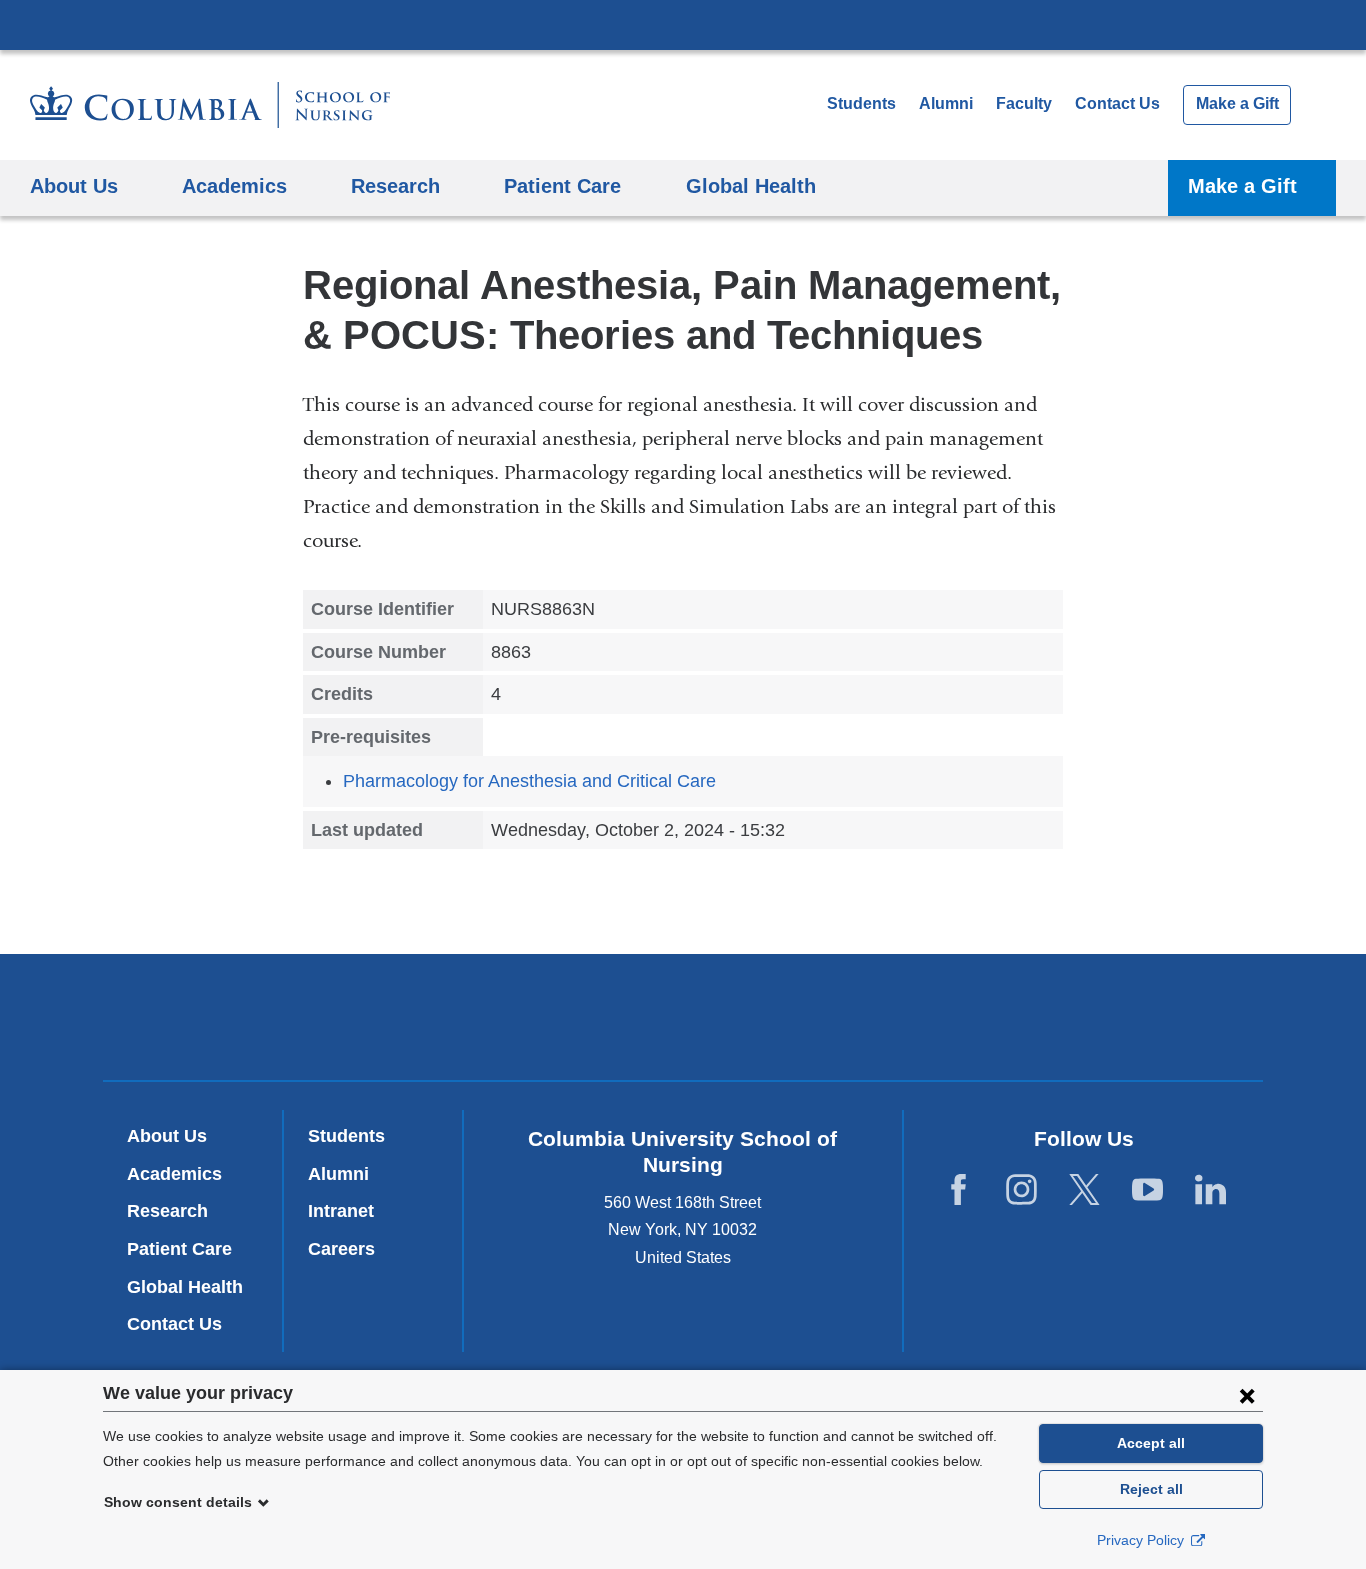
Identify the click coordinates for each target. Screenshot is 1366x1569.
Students (861, 103)
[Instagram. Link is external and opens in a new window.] (1021, 1189)
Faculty (1024, 103)
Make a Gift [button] (1242, 185)
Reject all (1151, 1489)
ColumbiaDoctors (971, 1016)
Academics (174, 1174)
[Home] (210, 105)
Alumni (946, 103)
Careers (341, 1249)
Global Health (185, 1287)
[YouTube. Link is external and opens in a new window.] (1147, 1189)
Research (167, 1211)
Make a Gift (1237, 103)
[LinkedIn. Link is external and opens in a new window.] (1210, 1189)
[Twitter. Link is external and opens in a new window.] (1084, 1189)
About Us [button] (74, 185)
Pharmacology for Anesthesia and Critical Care (529, 781)
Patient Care (179, 1249)
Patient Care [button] (562, 185)
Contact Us (1117, 103)
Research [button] (395, 185)
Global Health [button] (751, 185)
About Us (167, 1136)
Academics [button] (234, 185)
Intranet (341, 1211)
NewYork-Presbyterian (683, 1021)
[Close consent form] (1247, 1395)
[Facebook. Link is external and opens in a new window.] (958, 1189)
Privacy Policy (1142, 1540)
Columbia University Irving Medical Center (683, 24)
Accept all (1151, 1443)
